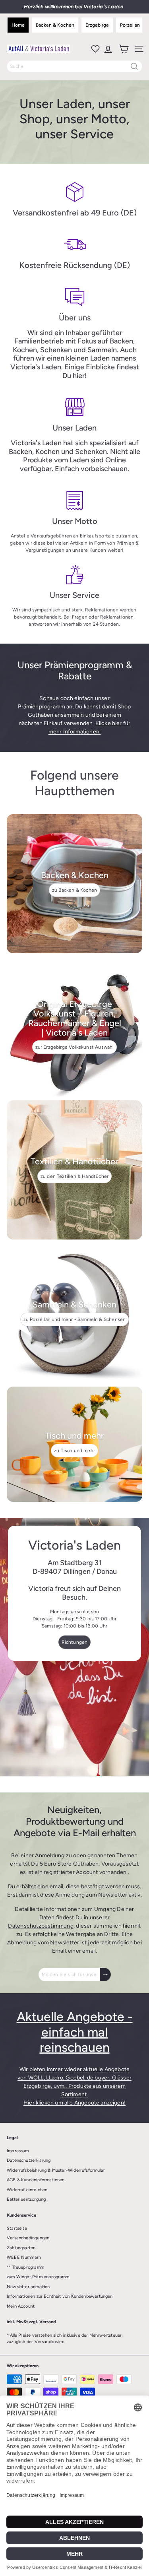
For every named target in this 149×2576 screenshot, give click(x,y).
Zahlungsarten (21, 2248)
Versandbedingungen (28, 2238)
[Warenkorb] (123, 49)
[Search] (134, 66)
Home (18, 25)
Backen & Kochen (55, 25)
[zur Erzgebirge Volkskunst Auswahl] (74, 1027)
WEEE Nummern (24, 2257)
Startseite (17, 2228)
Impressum (18, 2151)
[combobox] (74, 66)
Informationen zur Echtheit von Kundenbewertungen (60, 2296)
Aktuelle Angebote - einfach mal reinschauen (75, 2032)
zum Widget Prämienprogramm (38, 2277)
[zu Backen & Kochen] (74, 884)
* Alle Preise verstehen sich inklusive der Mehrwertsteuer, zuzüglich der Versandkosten (65, 2339)
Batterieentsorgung (26, 2199)
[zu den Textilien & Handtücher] (74, 1170)
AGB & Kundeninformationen (36, 2180)
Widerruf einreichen (27, 2190)
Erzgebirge (97, 25)
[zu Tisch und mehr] (74, 1444)
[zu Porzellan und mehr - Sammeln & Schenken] (74, 1313)
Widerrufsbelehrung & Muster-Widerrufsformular (56, 2170)
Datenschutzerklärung (29, 2160)
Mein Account (21, 2306)
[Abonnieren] (105, 1975)
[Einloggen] (107, 49)
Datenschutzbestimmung (41, 1926)
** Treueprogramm (25, 2267)
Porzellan (130, 25)
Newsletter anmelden (28, 2287)
